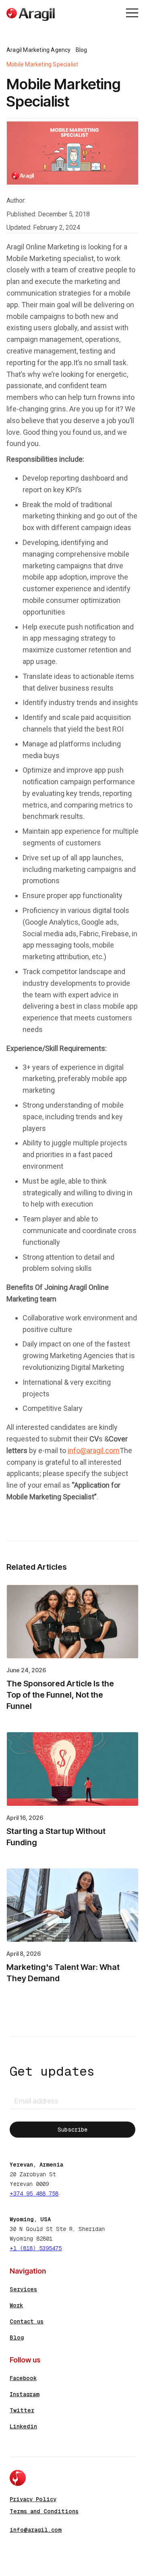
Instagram (25, 2394)
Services (23, 2289)
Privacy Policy (33, 2499)
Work (16, 2305)
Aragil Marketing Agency (39, 50)
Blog (82, 50)
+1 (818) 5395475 (36, 2248)
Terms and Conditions (44, 2511)
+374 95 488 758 (34, 2194)
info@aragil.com (94, 1450)
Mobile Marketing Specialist (42, 64)
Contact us (27, 2321)
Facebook (23, 2378)
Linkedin (23, 2426)
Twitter (22, 2410)
